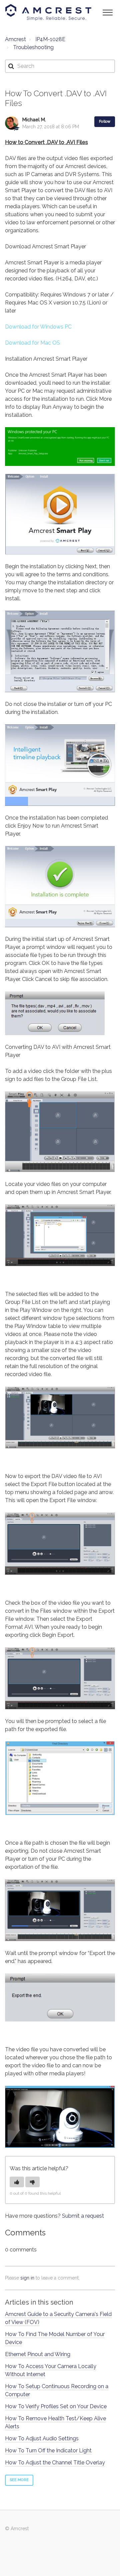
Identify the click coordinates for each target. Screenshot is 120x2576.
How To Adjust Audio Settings (42, 2438)
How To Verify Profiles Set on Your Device (56, 2406)
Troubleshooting (33, 47)
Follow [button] (105, 121)
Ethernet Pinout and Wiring (38, 2354)
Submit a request (83, 2216)
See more (19, 2480)
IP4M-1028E (50, 39)
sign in (27, 2278)
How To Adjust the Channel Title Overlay (55, 2463)
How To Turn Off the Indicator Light (48, 2450)
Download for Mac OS (32, 343)
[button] (107, 12)
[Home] (48, 12)
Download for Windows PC (38, 327)
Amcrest (15, 39)
